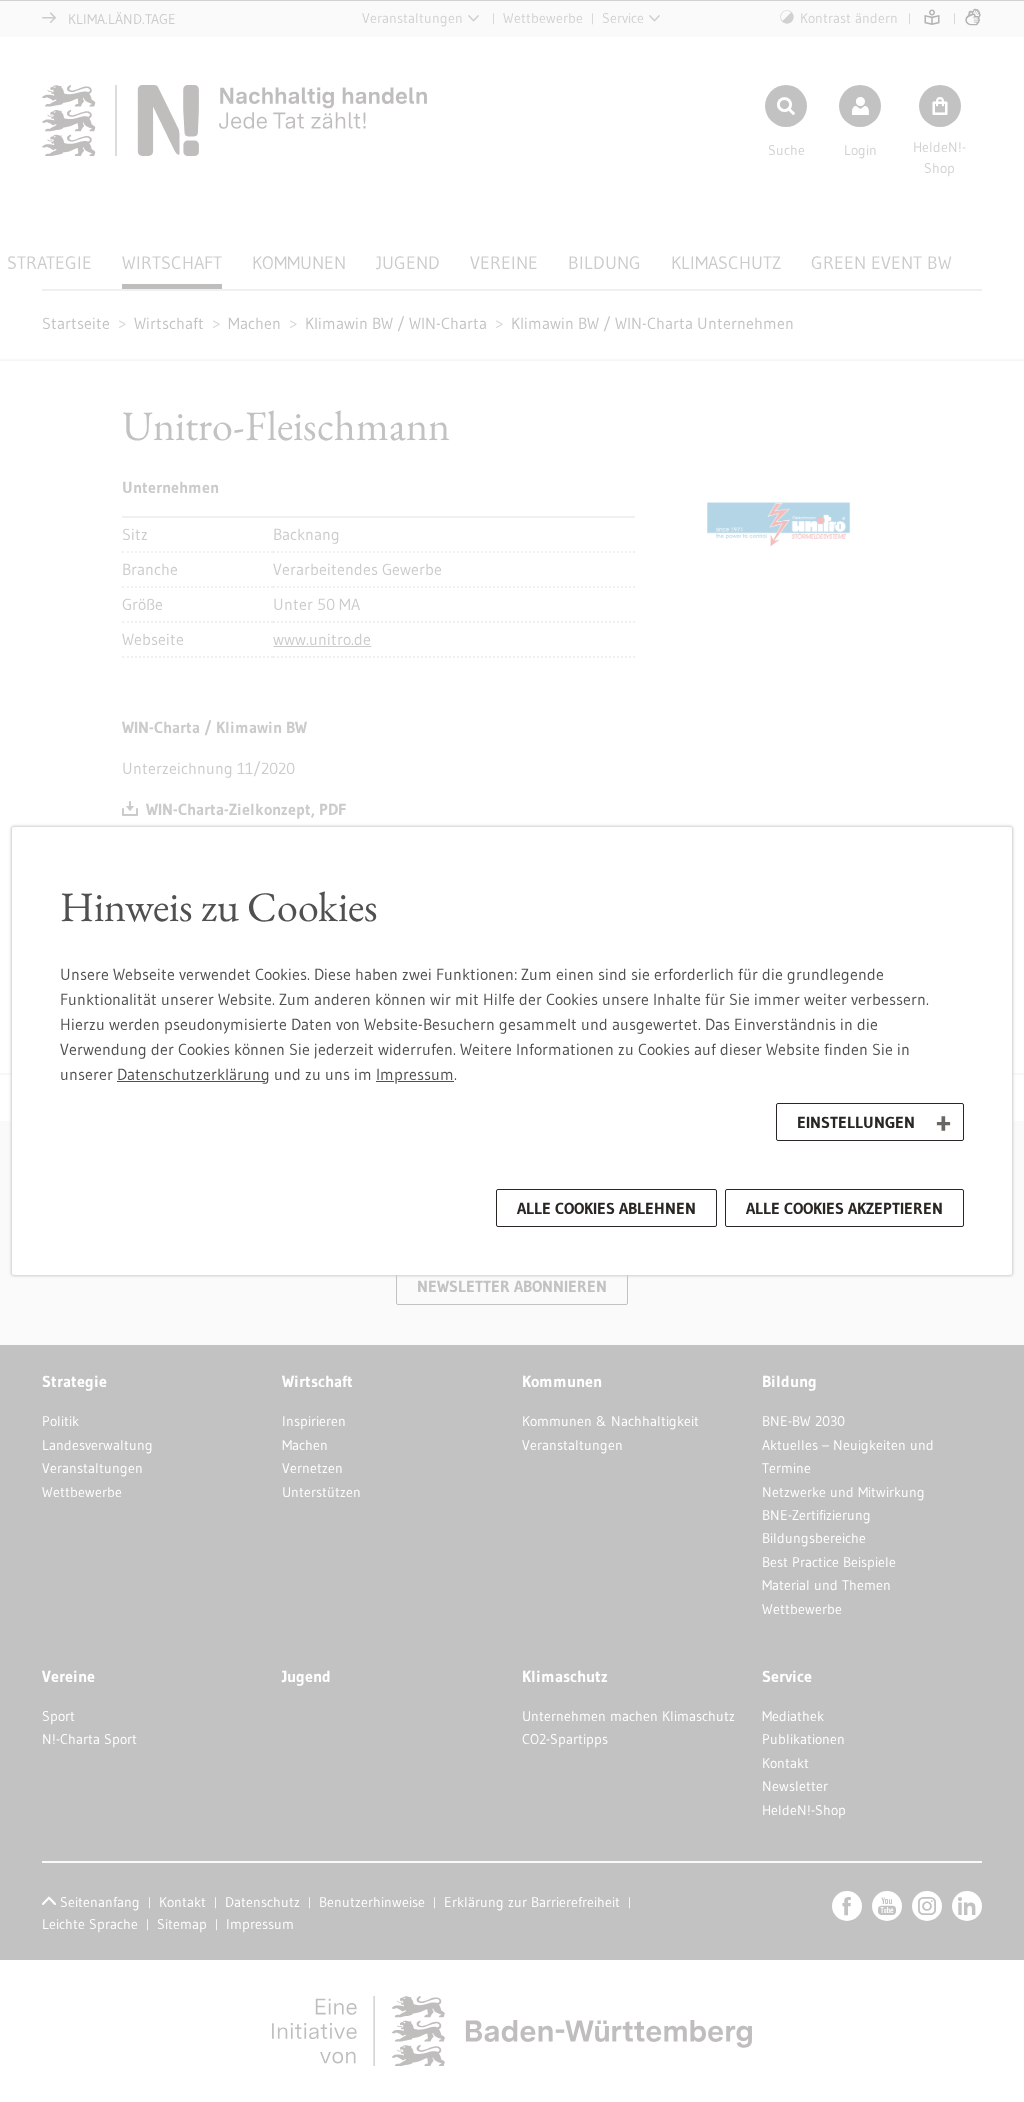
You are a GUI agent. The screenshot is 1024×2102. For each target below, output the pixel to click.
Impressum (415, 1074)
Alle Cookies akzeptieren (844, 1208)
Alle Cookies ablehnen (606, 1208)
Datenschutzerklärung (193, 1074)
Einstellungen (856, 1122)
